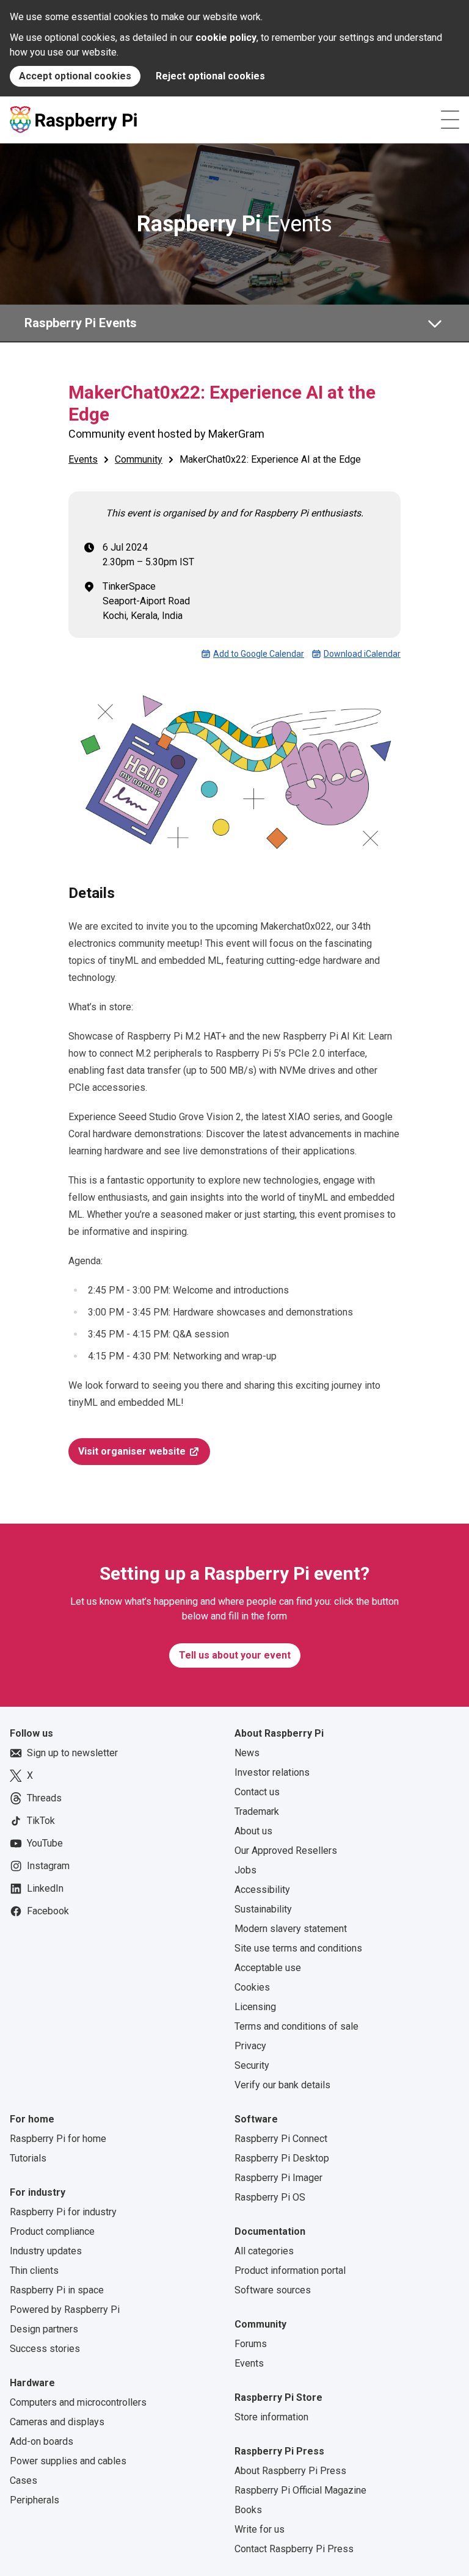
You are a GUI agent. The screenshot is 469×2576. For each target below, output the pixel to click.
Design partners (44, 2329)
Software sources (273, 2290)
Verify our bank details (282, 2085)
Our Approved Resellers (286, 1851)
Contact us (257, 1792)
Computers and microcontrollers (78, 2402)
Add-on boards (42, 2441)
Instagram (48, 1866)
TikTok (41, 1821)
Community (139, 459)
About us (253, 1831)
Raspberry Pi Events (81, 323)
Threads (44, 1798)
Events (234, 224)
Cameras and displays (57, 2422)
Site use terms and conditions (298, 1948)
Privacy (250, 2046)
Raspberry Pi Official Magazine (300, 2490)
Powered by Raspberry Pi (65, 2310)
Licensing (255, 2007)
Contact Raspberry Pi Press (294, 2549)
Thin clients (34, 2270)
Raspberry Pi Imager (278, 2178)
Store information (271, 2417)
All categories (264, 2251)
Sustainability (263, 1909)
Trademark (257, 1811)
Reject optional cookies (210, 76)
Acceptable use (268, 1968)
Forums (251, 2344)
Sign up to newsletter (72, 1753)
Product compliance (52, 2231)
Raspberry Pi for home (58, 2139)
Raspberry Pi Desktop (282, 2158)
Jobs (245, 1870)
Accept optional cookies (75, 76)
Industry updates (46, 2251)
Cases (24, 2480)
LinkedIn (45, 1888)
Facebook (48, 1911)
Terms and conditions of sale (296, 2026)
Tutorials (28, 2158)
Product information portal (290, 2270)
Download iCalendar (362, 654)
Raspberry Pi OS (270, 2197)
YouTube (45, 1843)
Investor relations (272, 1772)
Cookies (252, 1987)
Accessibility (262, 1890)
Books (248, 2510)
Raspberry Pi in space (57, 2290)
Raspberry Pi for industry (63, 2212)
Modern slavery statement (291, 1929)
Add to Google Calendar (259, 654)
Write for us (260, 2529)
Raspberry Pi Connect (281, 2139)
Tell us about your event (235, 1655)
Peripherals (35, 2500)
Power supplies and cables (68, 2461)
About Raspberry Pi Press (290, 2471)
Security (252, 2065)
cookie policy (226, 38)
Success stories (45, 2349)
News (247, 1753)
